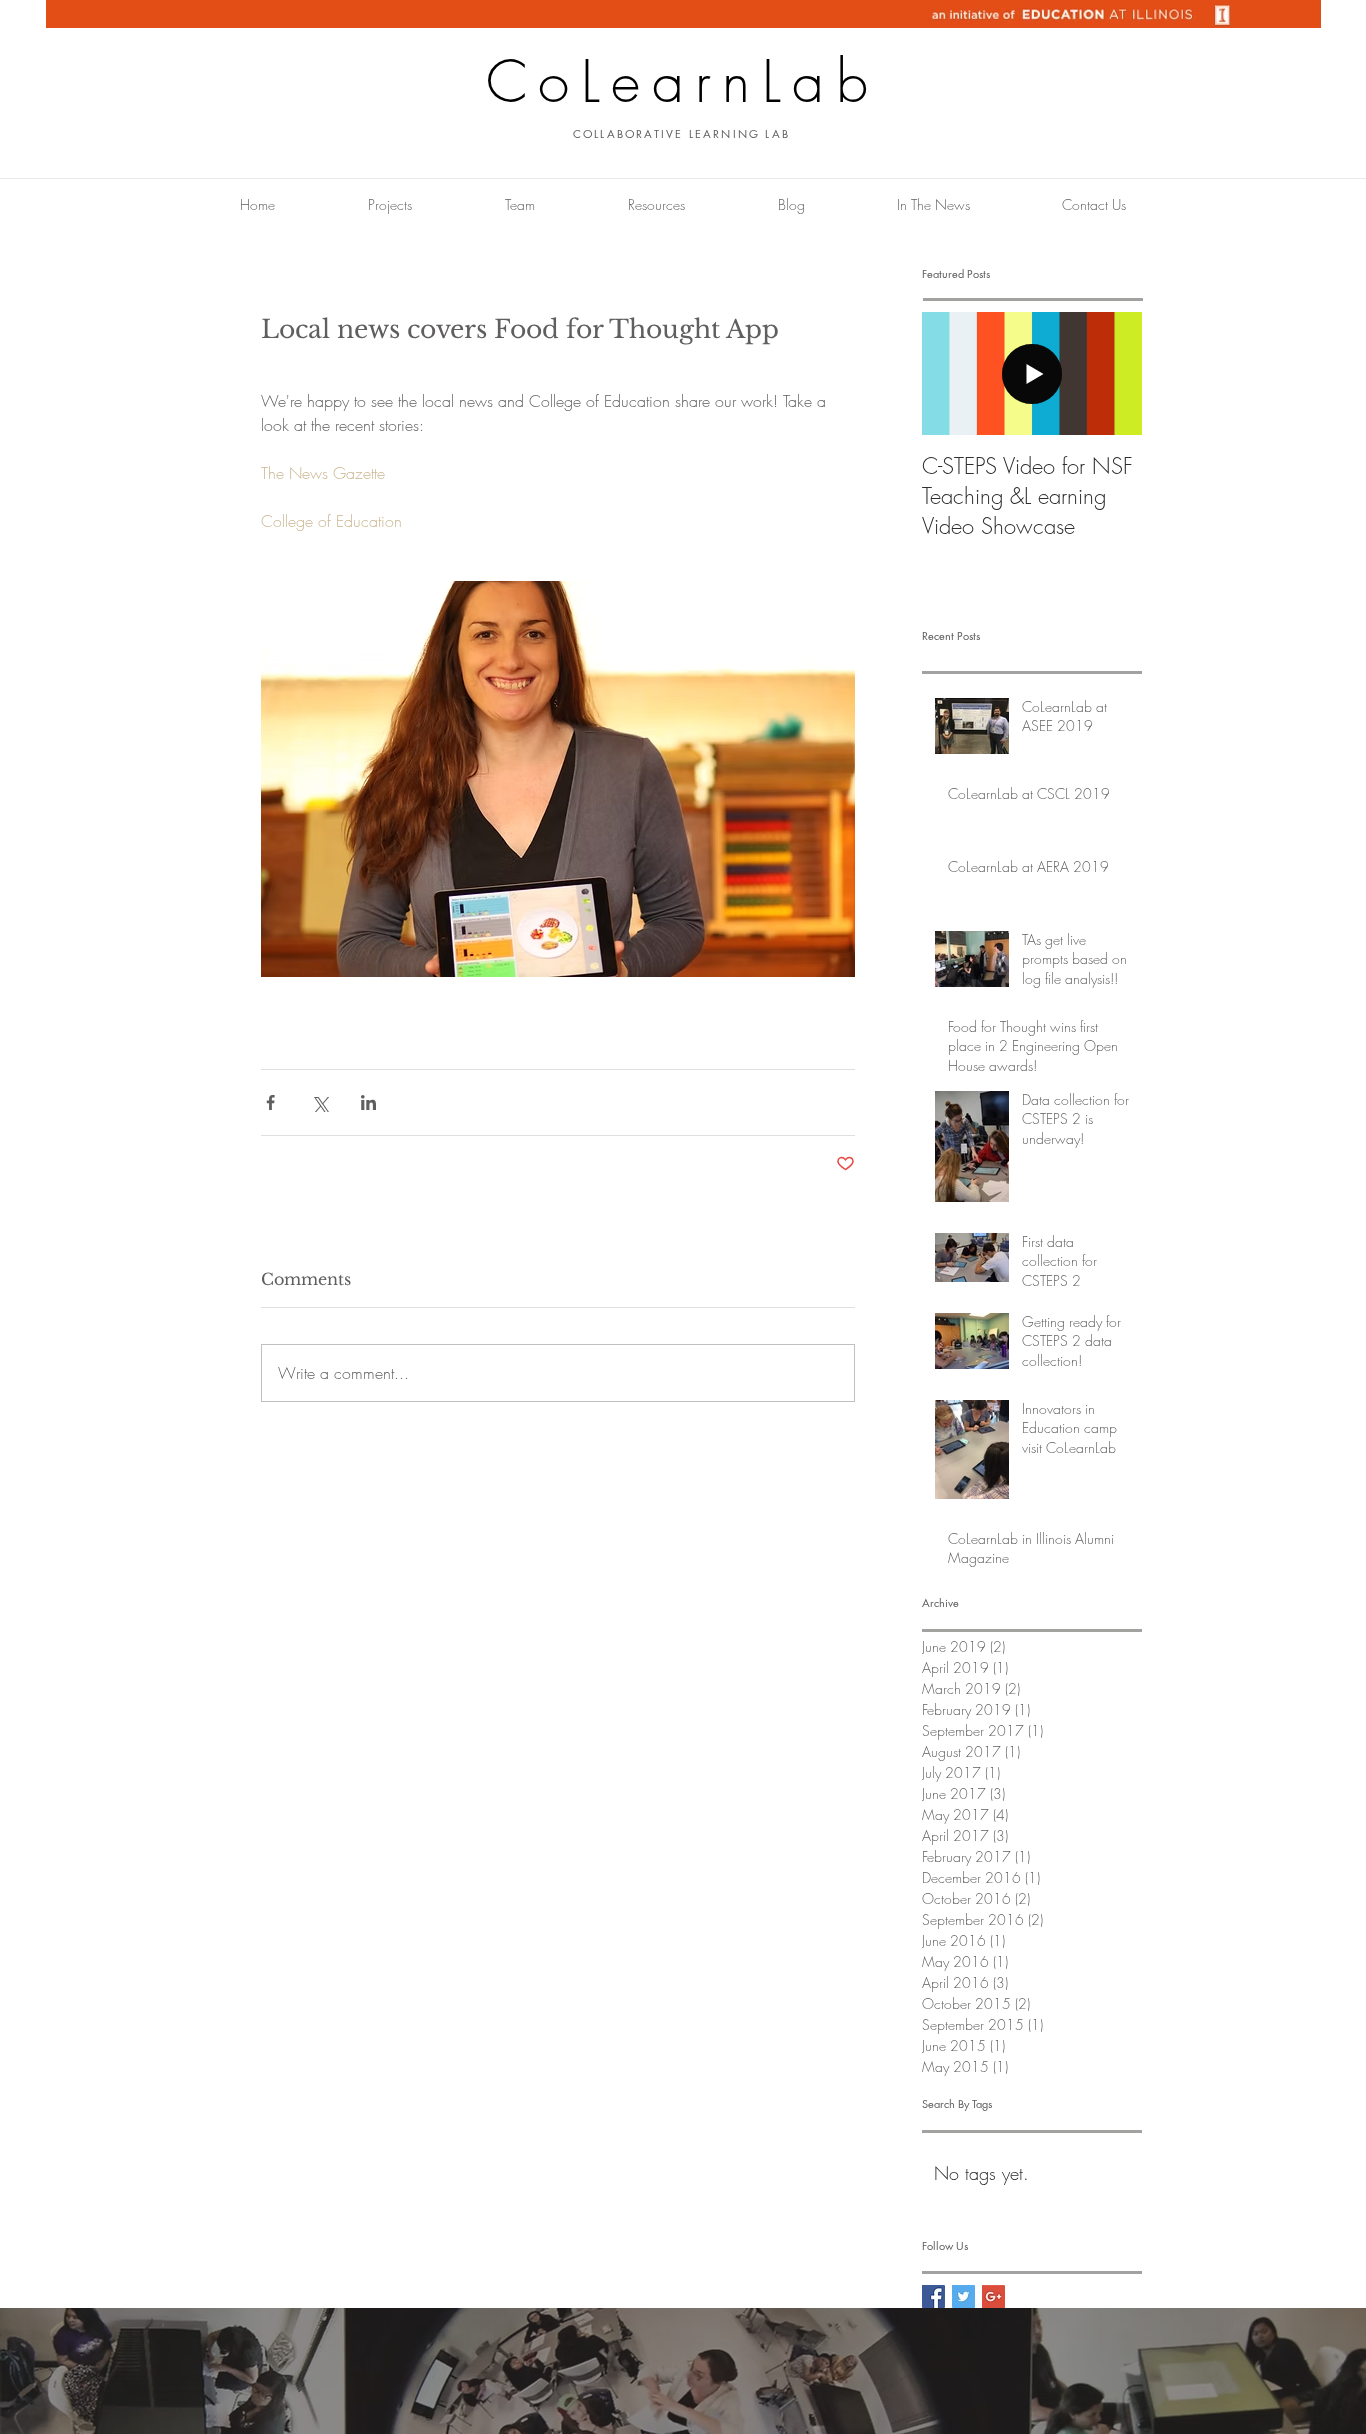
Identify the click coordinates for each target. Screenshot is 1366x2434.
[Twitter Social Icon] (963, 2296)
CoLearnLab (682, 81)
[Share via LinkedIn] (368, 1102)
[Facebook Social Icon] (933, 2296)
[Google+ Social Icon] (993, 2296)
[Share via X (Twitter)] (319, 1102)
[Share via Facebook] (270, 1102)
